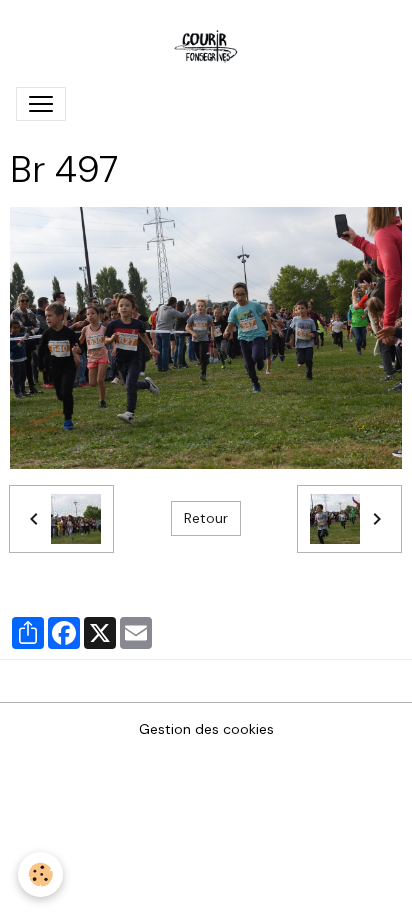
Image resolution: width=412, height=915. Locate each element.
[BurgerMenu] (41, 104)
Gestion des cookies (206, 729)
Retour (206, 518)
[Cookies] (40, 874)
